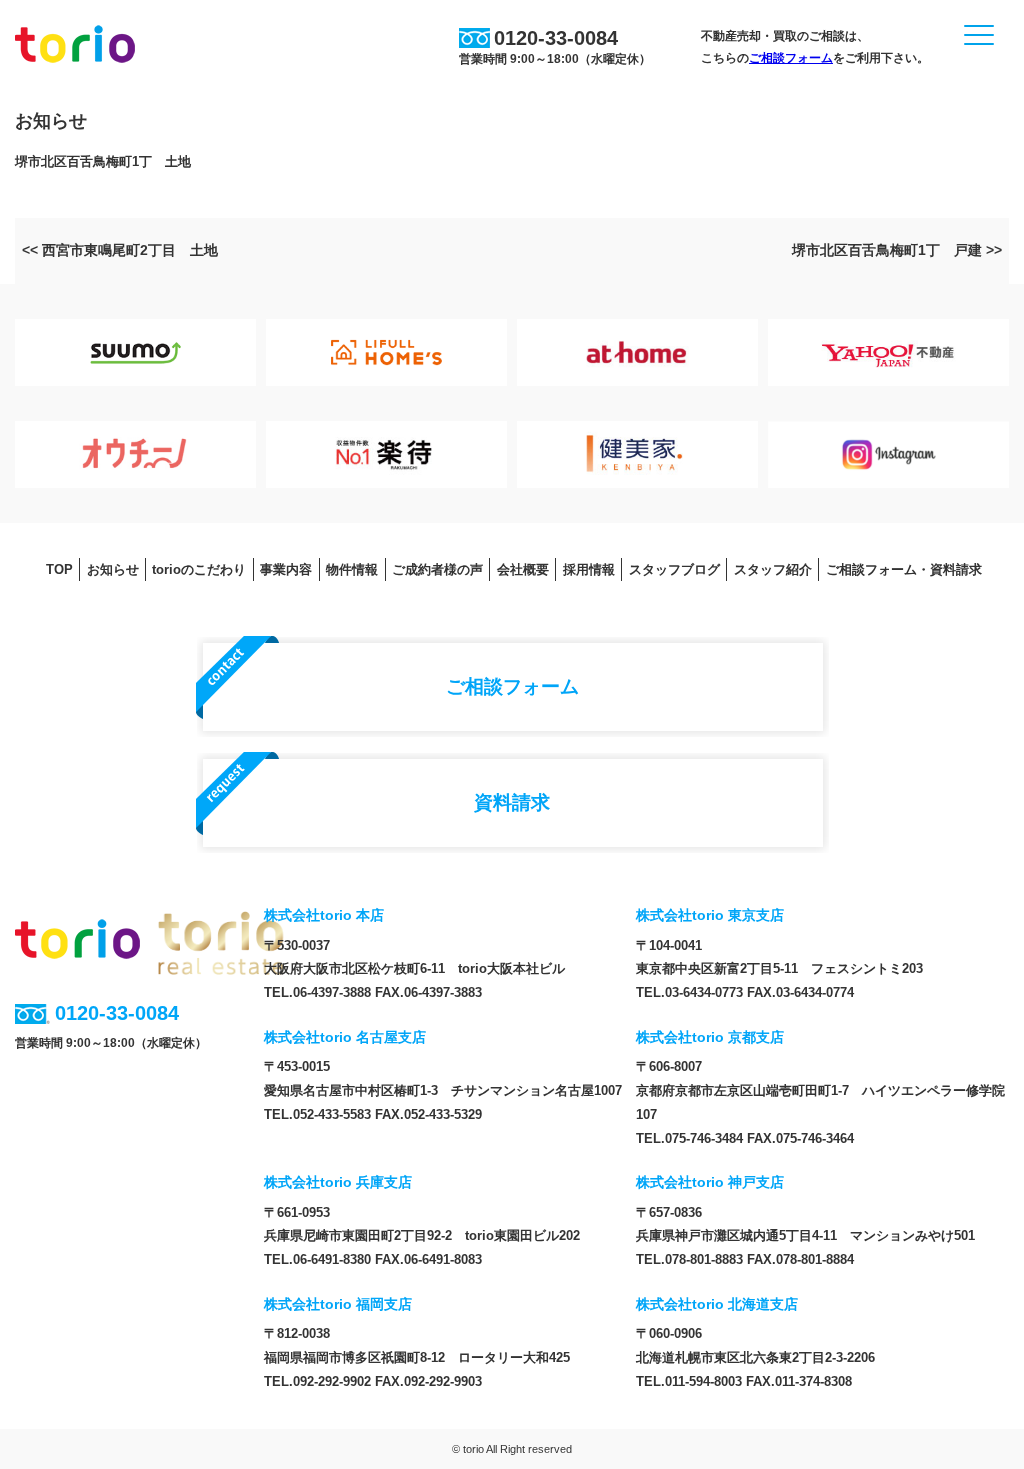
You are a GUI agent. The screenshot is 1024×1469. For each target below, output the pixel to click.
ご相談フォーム (791, 58)
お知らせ (113, 569)
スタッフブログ (674, 569)
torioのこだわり (199, 569)
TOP (59, 569)
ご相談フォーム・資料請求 (904, 569)
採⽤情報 (589, 569)
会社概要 (523, 569)
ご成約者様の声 (437, 569)
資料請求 (512, 802)
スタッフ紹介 (773, 569)
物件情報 (352, 569)
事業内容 (286, 569)
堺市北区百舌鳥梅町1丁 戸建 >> (897, 250)
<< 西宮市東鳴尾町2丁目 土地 (120, 250)
